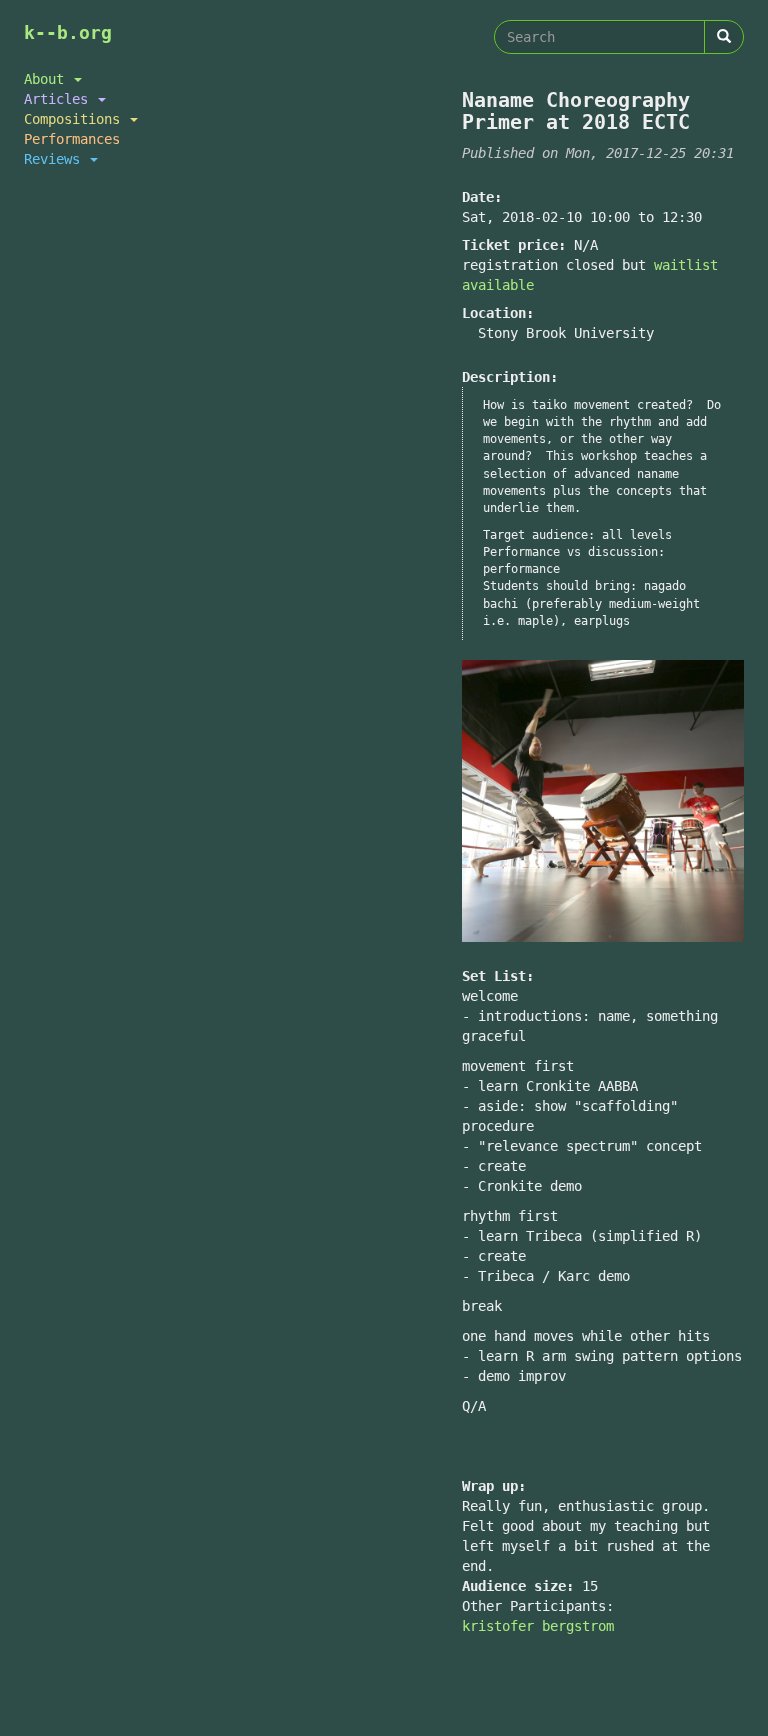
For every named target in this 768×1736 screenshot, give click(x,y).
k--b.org (68, 32)
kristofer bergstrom (538, 1626)
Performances (72, 139)
